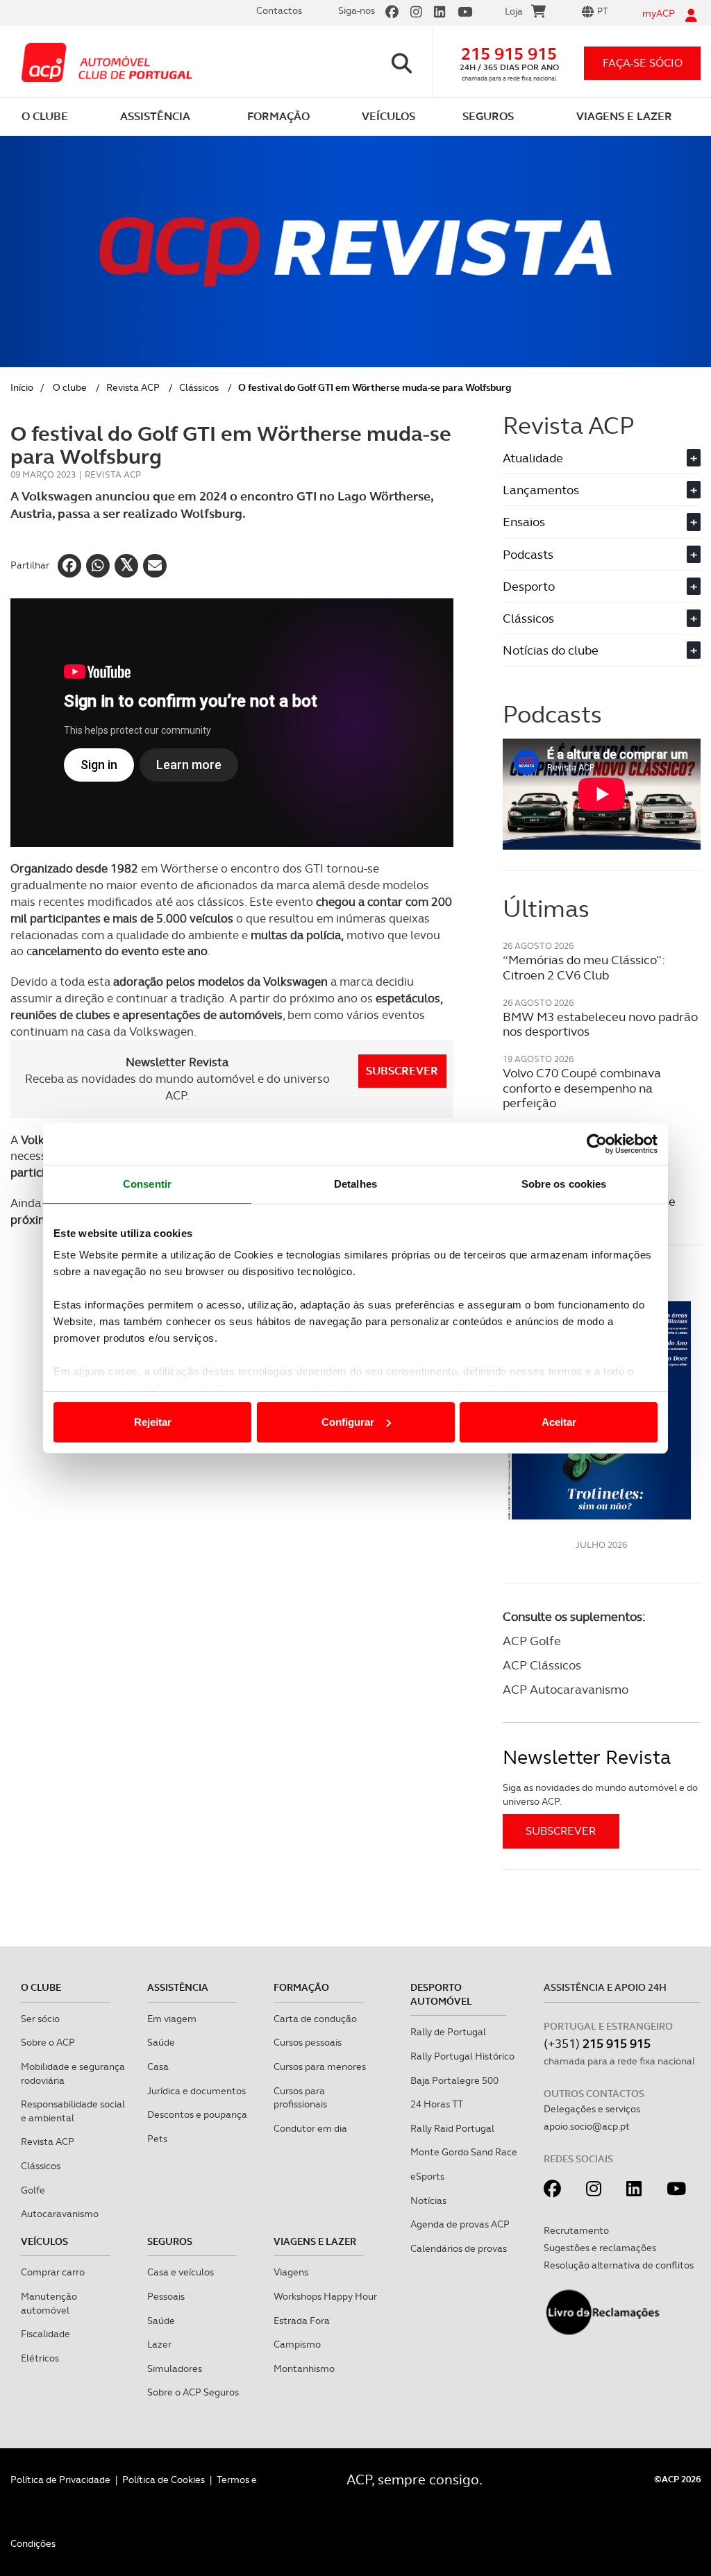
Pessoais (166, 2296)
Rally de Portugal (448, 2032)
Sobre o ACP (48, 2042)
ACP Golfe (532, 1641)
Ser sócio (40, 2019)
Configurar (348, 1422)
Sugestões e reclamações (600, 2248)
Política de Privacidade (60, 2480)
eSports (427, 2176)
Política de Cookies (164, 2480)
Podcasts (600, 554)
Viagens (291, 2272)
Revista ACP (133, 387)
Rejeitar (153, 1422)
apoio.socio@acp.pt (587, 2126)
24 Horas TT (437, 2104)
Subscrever (402, 1071)
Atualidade (600, 458)
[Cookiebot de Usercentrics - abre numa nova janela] (597, 1144)
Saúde (161, 2042)
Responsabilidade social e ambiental (73, 2111)
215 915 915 (509, 54)
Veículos (44, 2241)
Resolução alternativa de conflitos (619, 2265)
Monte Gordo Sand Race (464, 2152)
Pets (157, 2139)
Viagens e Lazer (315, 2241)
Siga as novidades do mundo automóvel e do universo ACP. (600, 1794)
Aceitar (559, 1422)
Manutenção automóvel (49, 2303)
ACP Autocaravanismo (566, 1689)
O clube (70, 387)
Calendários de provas (459, 2248)
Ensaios (600, 522)
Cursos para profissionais (300, 2098)
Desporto (600, 586)
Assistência (178, 1987)
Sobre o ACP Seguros (193, 2392)
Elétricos (40, 2358)
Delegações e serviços (592, 2109)
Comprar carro (53, 2272)
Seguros (170, 2241)
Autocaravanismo (60, 2214)
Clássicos (199, 387)
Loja (514, 11)
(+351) (597, 2043)
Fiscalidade (45, 2334)
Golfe (33, 2190)
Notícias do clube (600, 650)
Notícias (428, 2200)
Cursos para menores (320, 2066)
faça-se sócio (643, 63)
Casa (158, 2066)
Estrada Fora (302, 2321)
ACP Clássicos (542, 1665)
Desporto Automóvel (441, 1994)
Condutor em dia (310, 2128)
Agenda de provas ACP (460, 2224)
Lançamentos (600, 490)
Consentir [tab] (147, 1184)
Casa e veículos (181, 2272)
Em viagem (172, 2019)
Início (22, 387)
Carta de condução (315, 2019)
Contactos (279, 10)
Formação (301, 1987)
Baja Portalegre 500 (454, 2080)
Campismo (297, 2344)
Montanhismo (304, 2368)
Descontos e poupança (197, 2114)
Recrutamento (576, 2230)
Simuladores (175, 2368)
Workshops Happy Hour (325, 2296)
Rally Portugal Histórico (462, 2056)
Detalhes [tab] (355, 1184)
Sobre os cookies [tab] (564, 1184)
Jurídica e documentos (196, 2091)
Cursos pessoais (308, 2042)
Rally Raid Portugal (452, 2128)
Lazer (159, 2344)
